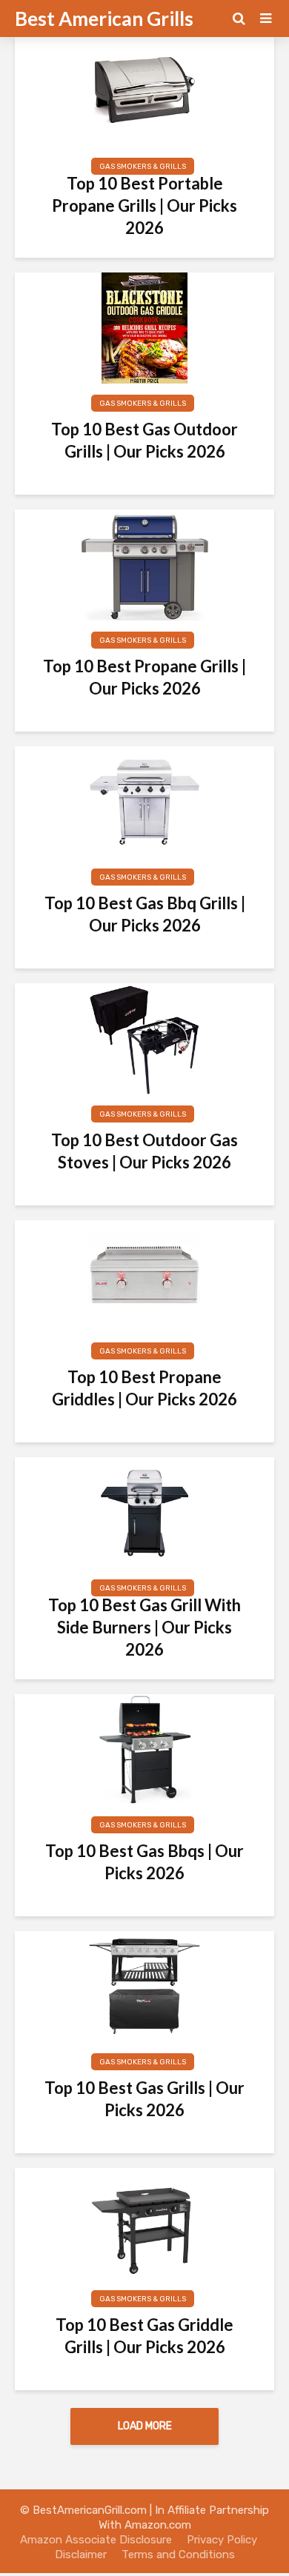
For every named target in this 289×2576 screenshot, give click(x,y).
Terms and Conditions (177, 2555)
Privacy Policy (222, 2540)
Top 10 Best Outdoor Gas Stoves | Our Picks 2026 (144, 1151)
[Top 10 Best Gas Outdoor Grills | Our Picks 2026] (144, 327)
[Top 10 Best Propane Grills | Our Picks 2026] (144, 564)
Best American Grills (104, 19)
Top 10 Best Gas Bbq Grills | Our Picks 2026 (145, 914)
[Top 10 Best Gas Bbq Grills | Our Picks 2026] (144, 801)
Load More (145, 2426)
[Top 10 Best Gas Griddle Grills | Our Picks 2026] (144, 2222)
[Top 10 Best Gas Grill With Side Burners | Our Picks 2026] (144, 1512)
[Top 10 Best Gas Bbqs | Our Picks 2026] (144, 1749)
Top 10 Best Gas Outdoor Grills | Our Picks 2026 (144, 440)
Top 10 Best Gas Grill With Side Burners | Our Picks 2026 (144, 1627)
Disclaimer (81, 2555)
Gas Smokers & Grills (143, 167)
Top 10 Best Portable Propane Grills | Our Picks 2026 (144, 205)
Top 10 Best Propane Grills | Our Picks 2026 (144, 677)
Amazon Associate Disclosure (96, 2540)
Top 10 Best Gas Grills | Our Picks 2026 (144, 2099)
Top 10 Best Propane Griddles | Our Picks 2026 (144, 1388)
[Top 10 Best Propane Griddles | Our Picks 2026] (144, 1275)
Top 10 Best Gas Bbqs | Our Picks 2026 (144, 1862)
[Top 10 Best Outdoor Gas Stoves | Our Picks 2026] (144, 1038)
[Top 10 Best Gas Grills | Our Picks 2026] (144, 1985)
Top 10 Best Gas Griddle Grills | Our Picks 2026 (144, 2336)
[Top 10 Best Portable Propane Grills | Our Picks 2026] (144, 90)
